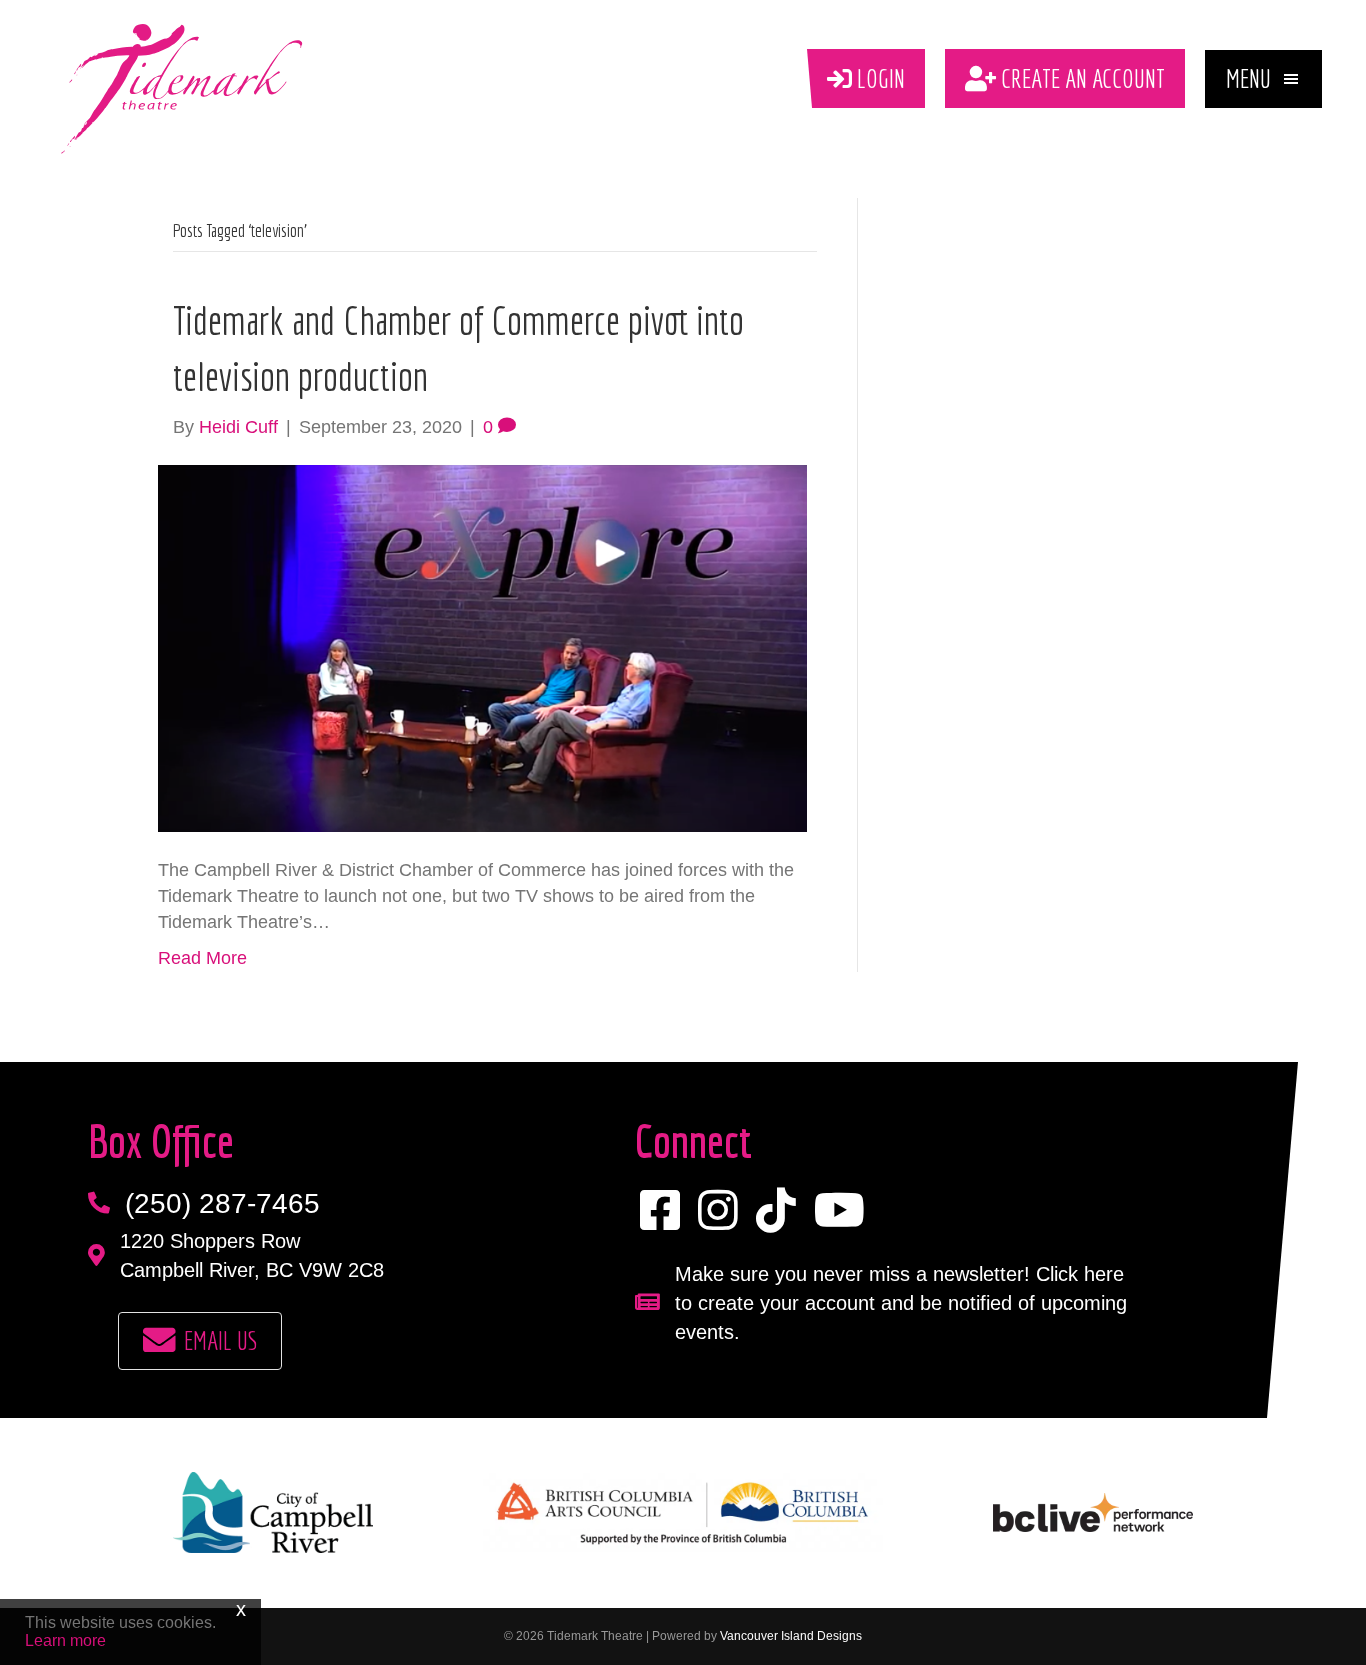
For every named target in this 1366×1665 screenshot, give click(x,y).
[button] (1263, 79)
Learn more (65, 1640)
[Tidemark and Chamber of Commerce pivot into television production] (482, 647)
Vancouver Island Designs (791, 1636)
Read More (202, 958)
